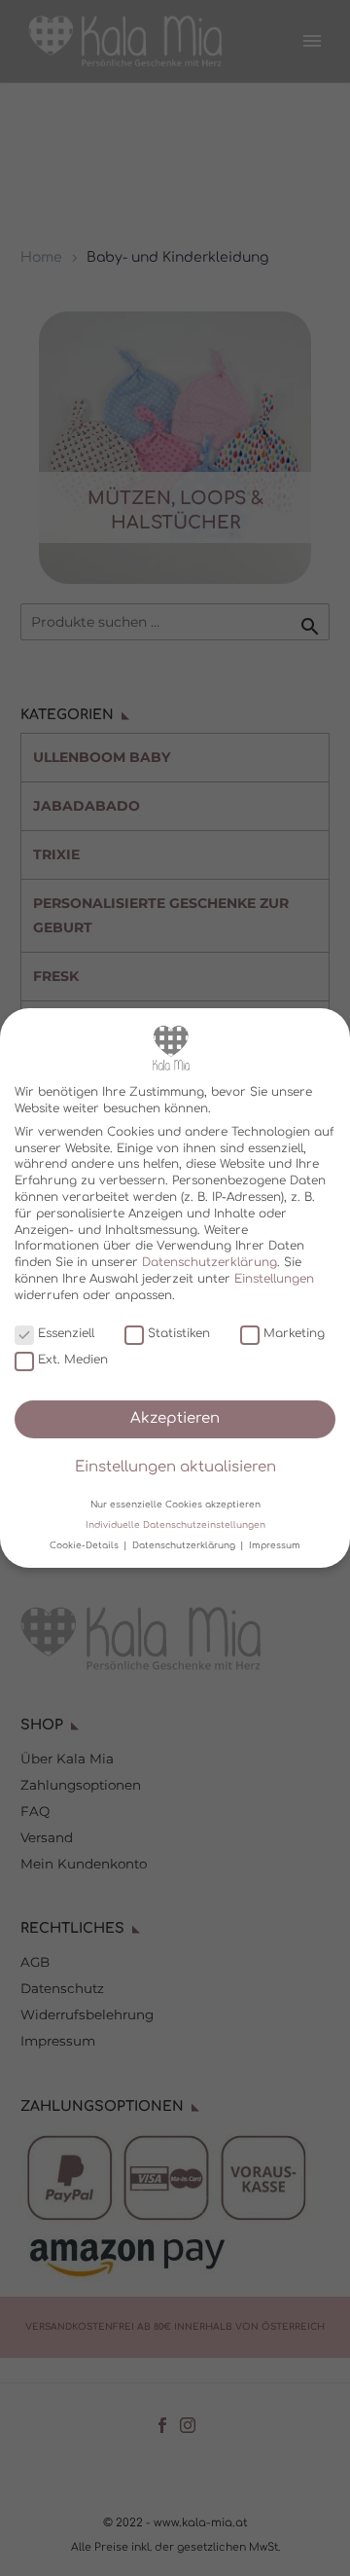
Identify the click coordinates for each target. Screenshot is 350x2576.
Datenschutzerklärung (210, 1262)
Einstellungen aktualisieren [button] (175, 1467)
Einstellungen (274, 1279)
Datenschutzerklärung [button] (185, 1545)
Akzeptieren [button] (175, 1418)
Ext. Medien (73, 1360)
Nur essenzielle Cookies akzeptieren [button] (175, 1504)
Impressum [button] (275, 1545)
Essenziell (66, 1333)
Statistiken (179, 1333)
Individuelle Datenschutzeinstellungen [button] (175, 1525)
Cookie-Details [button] (86, 1545)
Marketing (294, 1333)
